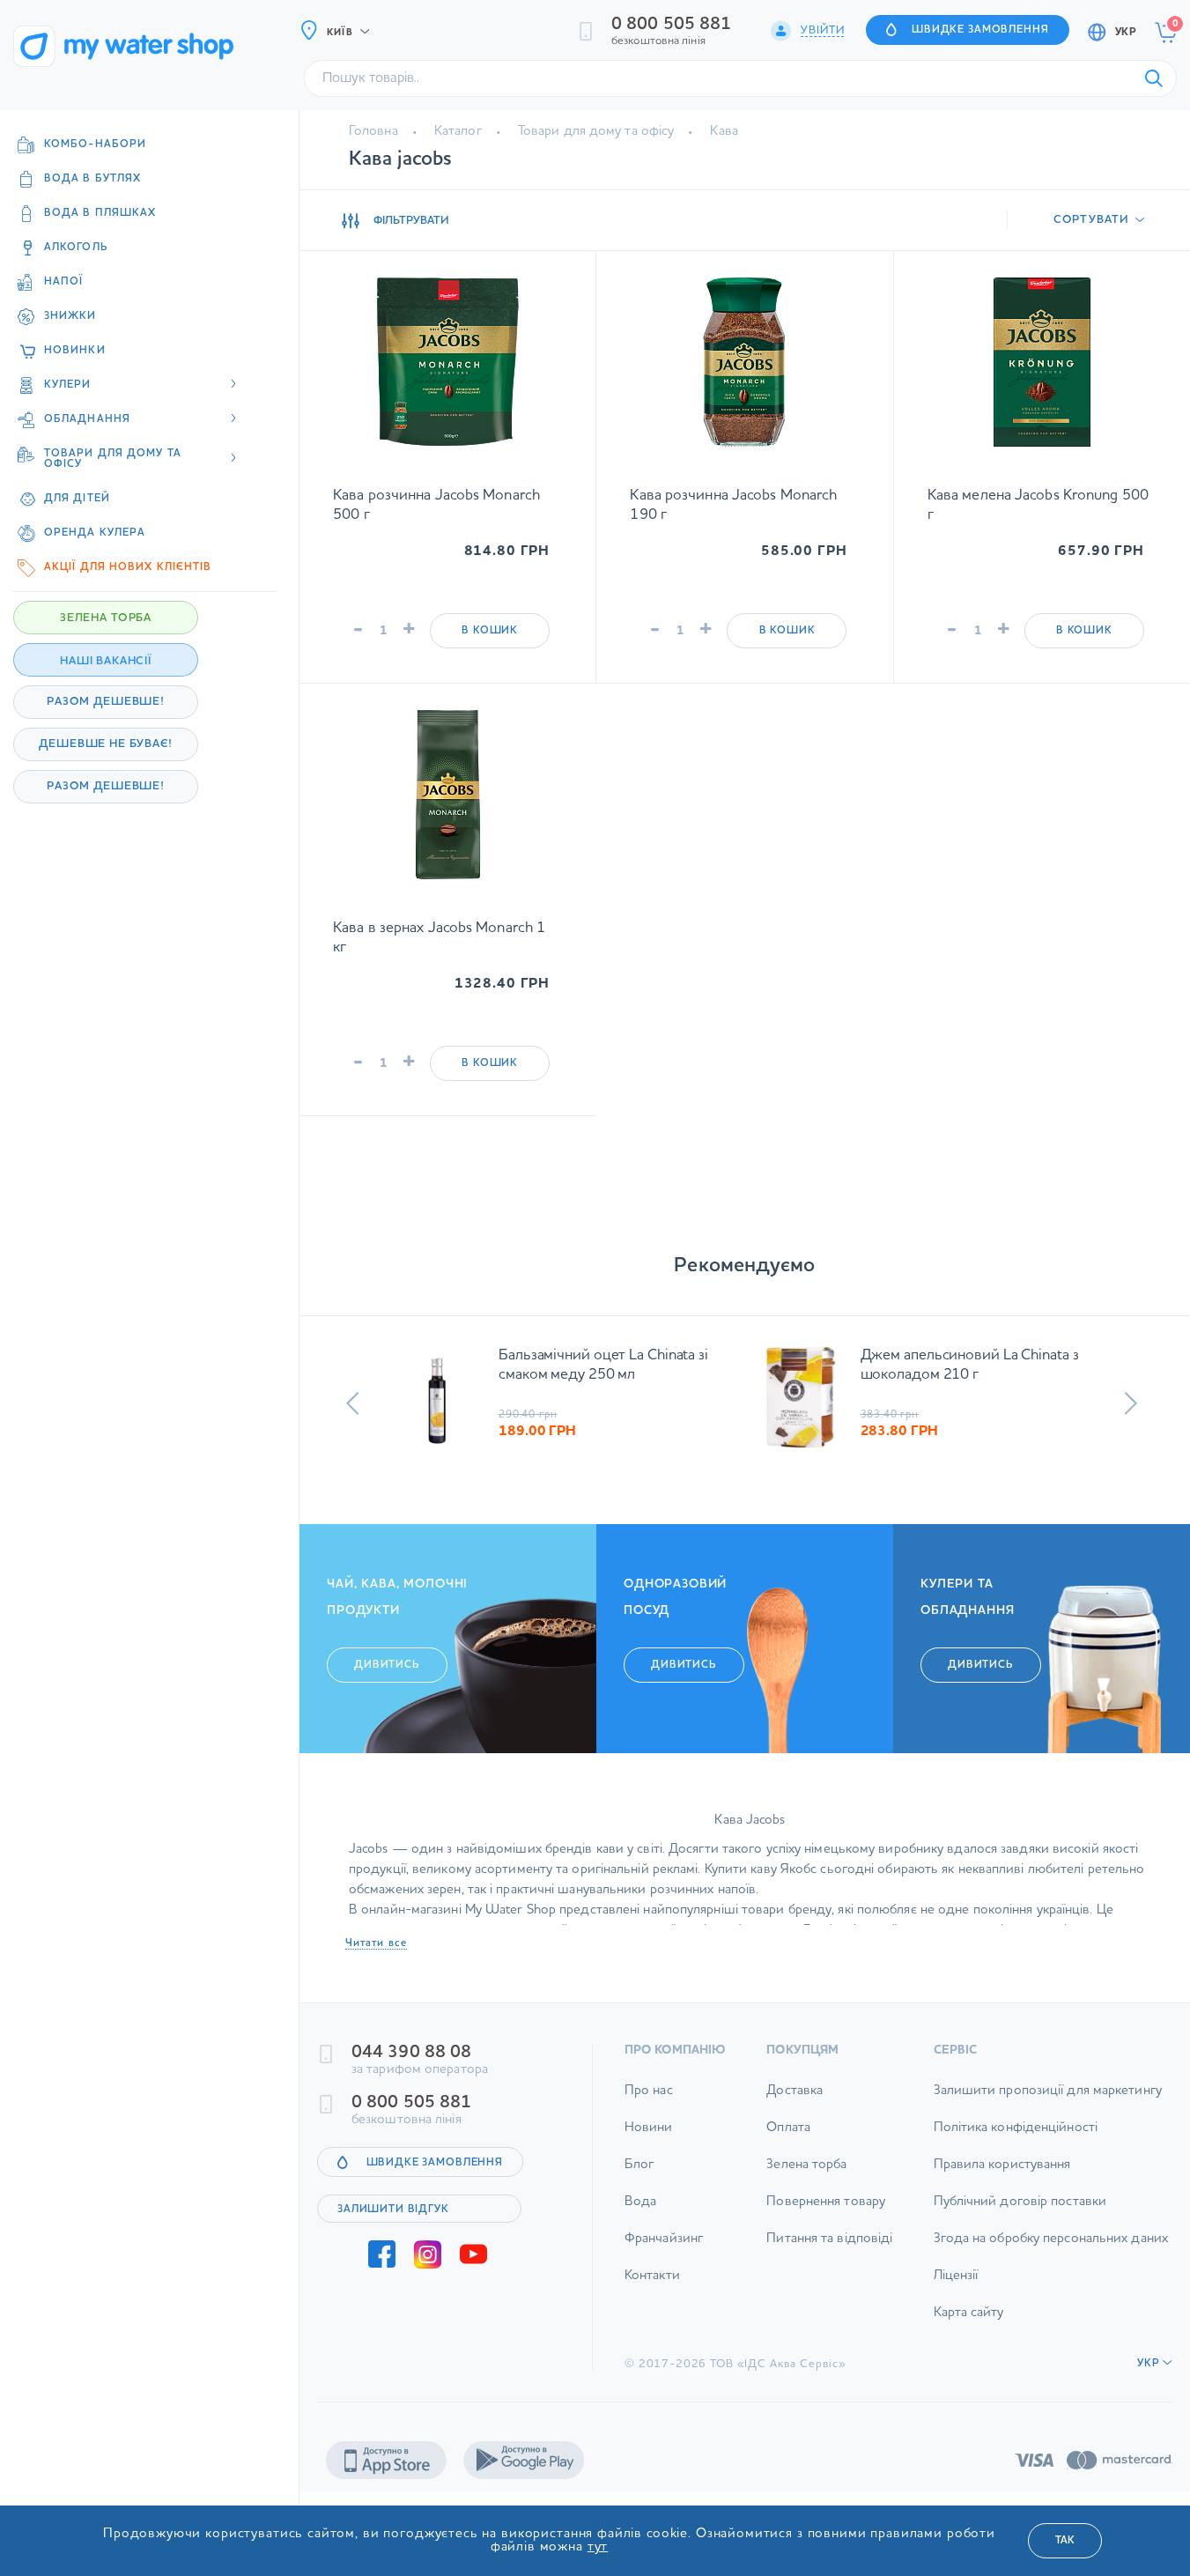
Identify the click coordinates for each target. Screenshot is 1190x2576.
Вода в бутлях (92, 179)
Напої (64, 282)
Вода (640, 2202)
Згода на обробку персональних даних (1051, 2239)
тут (598, 2547)
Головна (373, 132)
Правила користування (1002, 2165)
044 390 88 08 (411, 2053)
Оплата (788, 2128)
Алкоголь (76, 248)
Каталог (458, 132)
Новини (649, 2128)
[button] (353, 1403)
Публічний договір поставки (1020, 2202)
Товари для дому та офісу (596, 132)
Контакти (652, 2276)
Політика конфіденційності (1016, 2128)
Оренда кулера (95, 533)
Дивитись (387, 1665)
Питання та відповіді (829, 2239)
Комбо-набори (95, 144)
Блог (639, 2165)
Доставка (795, 2091)
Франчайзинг (664, 2239)
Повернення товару (826, 2202)
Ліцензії (956, 2276)
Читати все (376, 1943)
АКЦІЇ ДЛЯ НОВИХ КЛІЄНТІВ (128, 567)
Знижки (70, 316)
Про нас (649, 2091)
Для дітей (77, 499)
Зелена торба (806, 2165)
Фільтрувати (411, 221)
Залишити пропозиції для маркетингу (1048, 2091)
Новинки (75, 351)
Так (1065, 2541)
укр (1126, 33)
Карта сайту (969, 2313)
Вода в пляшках (100, 213)
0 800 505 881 (671, 25)
